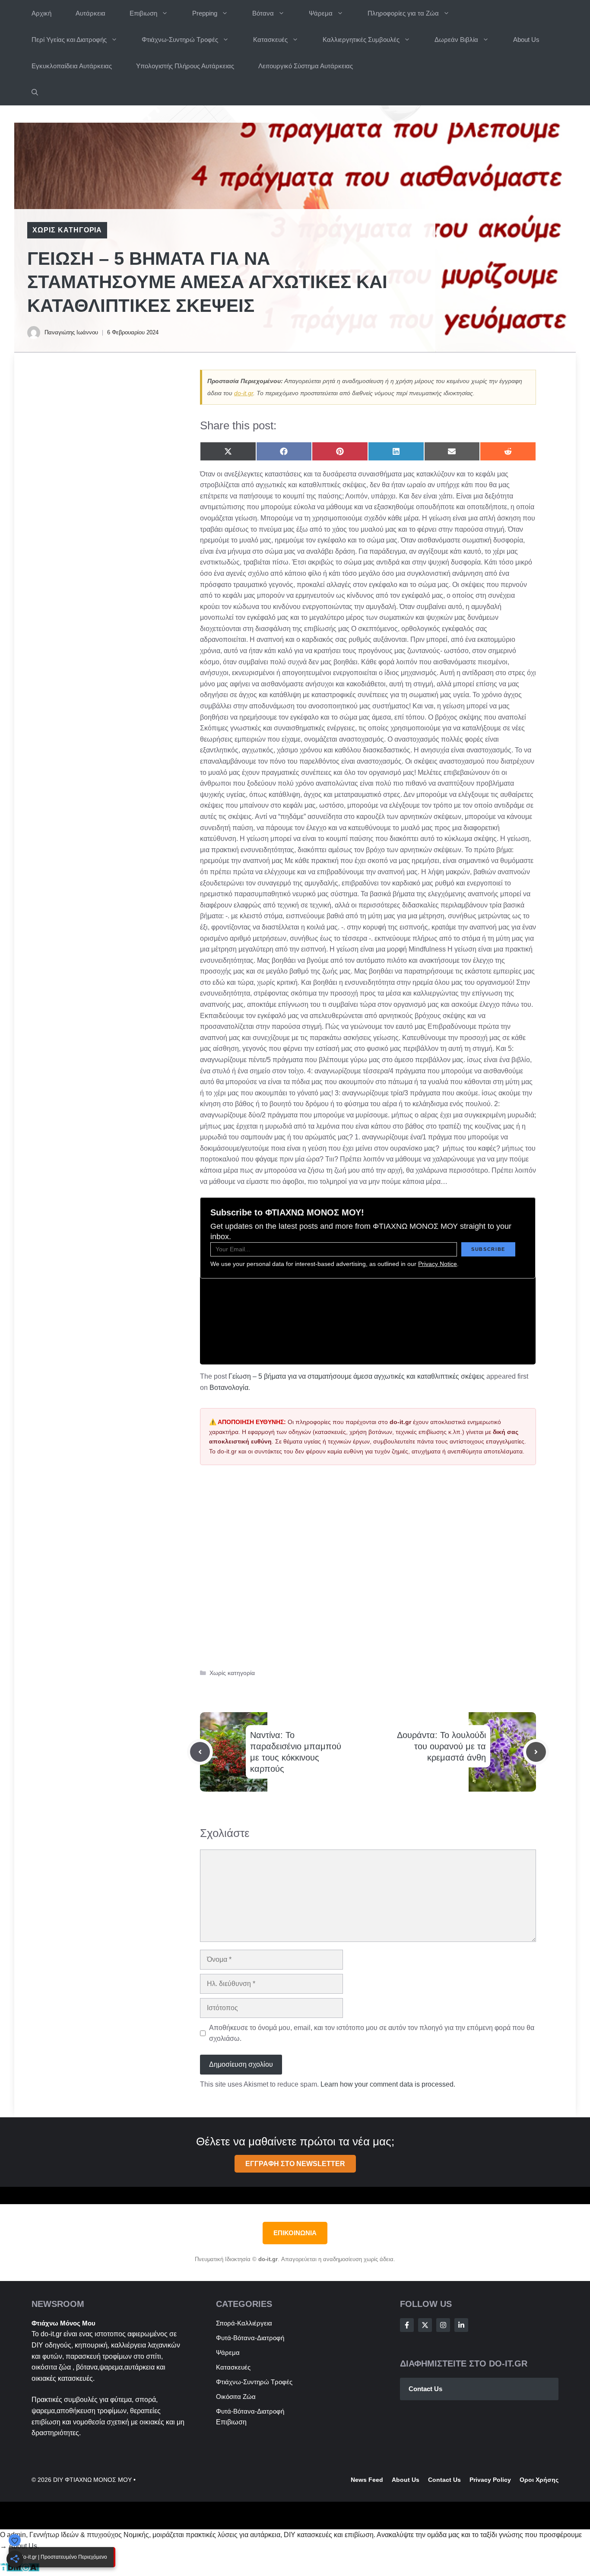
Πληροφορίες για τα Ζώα (403, 13)
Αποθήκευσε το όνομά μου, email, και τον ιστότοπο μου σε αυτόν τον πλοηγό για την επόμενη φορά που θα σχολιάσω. (372, 2033)
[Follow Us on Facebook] (407, 2325)
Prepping (205, 13)
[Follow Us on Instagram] (443, 2325)
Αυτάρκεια (90, 13)
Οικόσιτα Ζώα (236, 2397)
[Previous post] (200, 1752)
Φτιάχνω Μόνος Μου (63, 2323)
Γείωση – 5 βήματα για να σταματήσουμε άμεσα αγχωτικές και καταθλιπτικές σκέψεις (357, 1376)
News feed (367, 2480)
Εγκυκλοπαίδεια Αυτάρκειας (72, 66)
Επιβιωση (143, 13)
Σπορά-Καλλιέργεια (244, 2323)
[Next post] (536, 1752)
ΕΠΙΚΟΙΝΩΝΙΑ (295, 2233)
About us (406, 2480)
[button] (35, 92)
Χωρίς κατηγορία (67, 230)
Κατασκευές (270, 40)
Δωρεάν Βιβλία (456, 40)
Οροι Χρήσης (539, 2480)
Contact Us (425, 2389)
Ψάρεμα (321, 13)
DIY (37, 2345)
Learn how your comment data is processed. (388, 2084)
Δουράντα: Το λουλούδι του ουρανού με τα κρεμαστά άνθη (441, 1746)
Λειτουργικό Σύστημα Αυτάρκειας (306, 66)
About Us (526, 40)
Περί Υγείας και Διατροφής (69, 40)
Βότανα (263, 13)
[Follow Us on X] (425, 2325)
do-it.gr (244, 393)
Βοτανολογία (229, 1388)
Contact (440, 2480)
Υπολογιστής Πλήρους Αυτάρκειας (185, 66)
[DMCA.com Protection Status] (20, 2570)
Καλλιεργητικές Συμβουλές (361, 40)
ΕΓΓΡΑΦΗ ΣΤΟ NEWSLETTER (295, 2164)
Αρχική (41, 13)
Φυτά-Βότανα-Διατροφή (250, 2338)
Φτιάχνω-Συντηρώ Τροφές (180, 40)
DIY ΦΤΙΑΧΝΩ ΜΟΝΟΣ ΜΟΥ (92, 2480)
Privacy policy (490, 2480)
